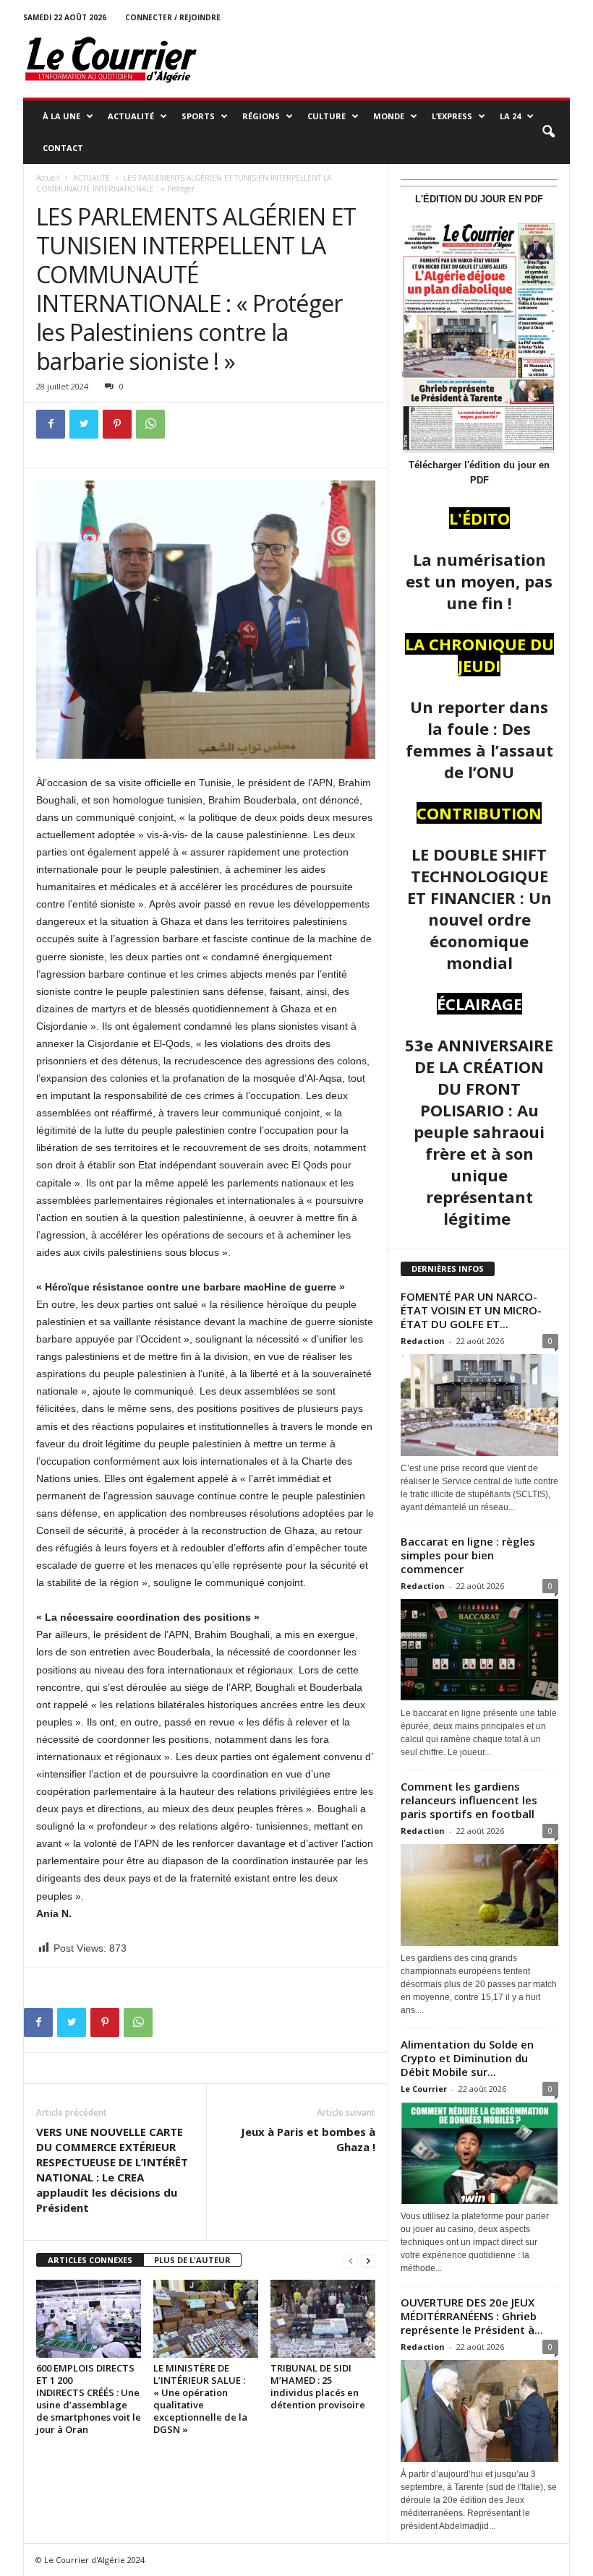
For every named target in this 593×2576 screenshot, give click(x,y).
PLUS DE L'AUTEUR (192, 2260)
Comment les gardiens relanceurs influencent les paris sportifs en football (469, 1800)
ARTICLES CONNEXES (90, 2260)
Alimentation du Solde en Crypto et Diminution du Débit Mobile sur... (467, 2058)
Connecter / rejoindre (173, 17)
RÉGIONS (261, 116)
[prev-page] (351, 2261)
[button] (548, 132)
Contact (63, 148)
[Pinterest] (117, 424)
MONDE (389, 116)
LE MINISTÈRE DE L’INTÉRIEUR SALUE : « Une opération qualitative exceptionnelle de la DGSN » (200, 2399)
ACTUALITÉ (131, 116)
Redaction (423, 1341)
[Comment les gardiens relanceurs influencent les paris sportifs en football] (479, 1895)
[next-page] (368, 2261)
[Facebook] (51, 424)
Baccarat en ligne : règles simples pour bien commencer (468, 1555)
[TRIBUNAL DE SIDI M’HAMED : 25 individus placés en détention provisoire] (323, 2319)
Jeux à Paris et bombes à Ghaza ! (308, 2139)
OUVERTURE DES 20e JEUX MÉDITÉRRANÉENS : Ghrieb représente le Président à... (472, 2316)
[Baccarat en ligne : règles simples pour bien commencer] (479, 1650)
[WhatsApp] (150, 424)
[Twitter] (84, 424)
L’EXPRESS (452, 116)
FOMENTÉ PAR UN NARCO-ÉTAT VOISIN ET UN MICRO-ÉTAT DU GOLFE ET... (471, 1310)
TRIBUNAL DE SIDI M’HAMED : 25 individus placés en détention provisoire (318, 2386)
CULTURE (327, 116)
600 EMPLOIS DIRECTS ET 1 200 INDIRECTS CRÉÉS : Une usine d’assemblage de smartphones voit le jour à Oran (89, 2399)
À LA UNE (61, 116)
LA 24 (510, 116)
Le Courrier (424, 2089)
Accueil (48, 178)
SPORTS (198, 116)
